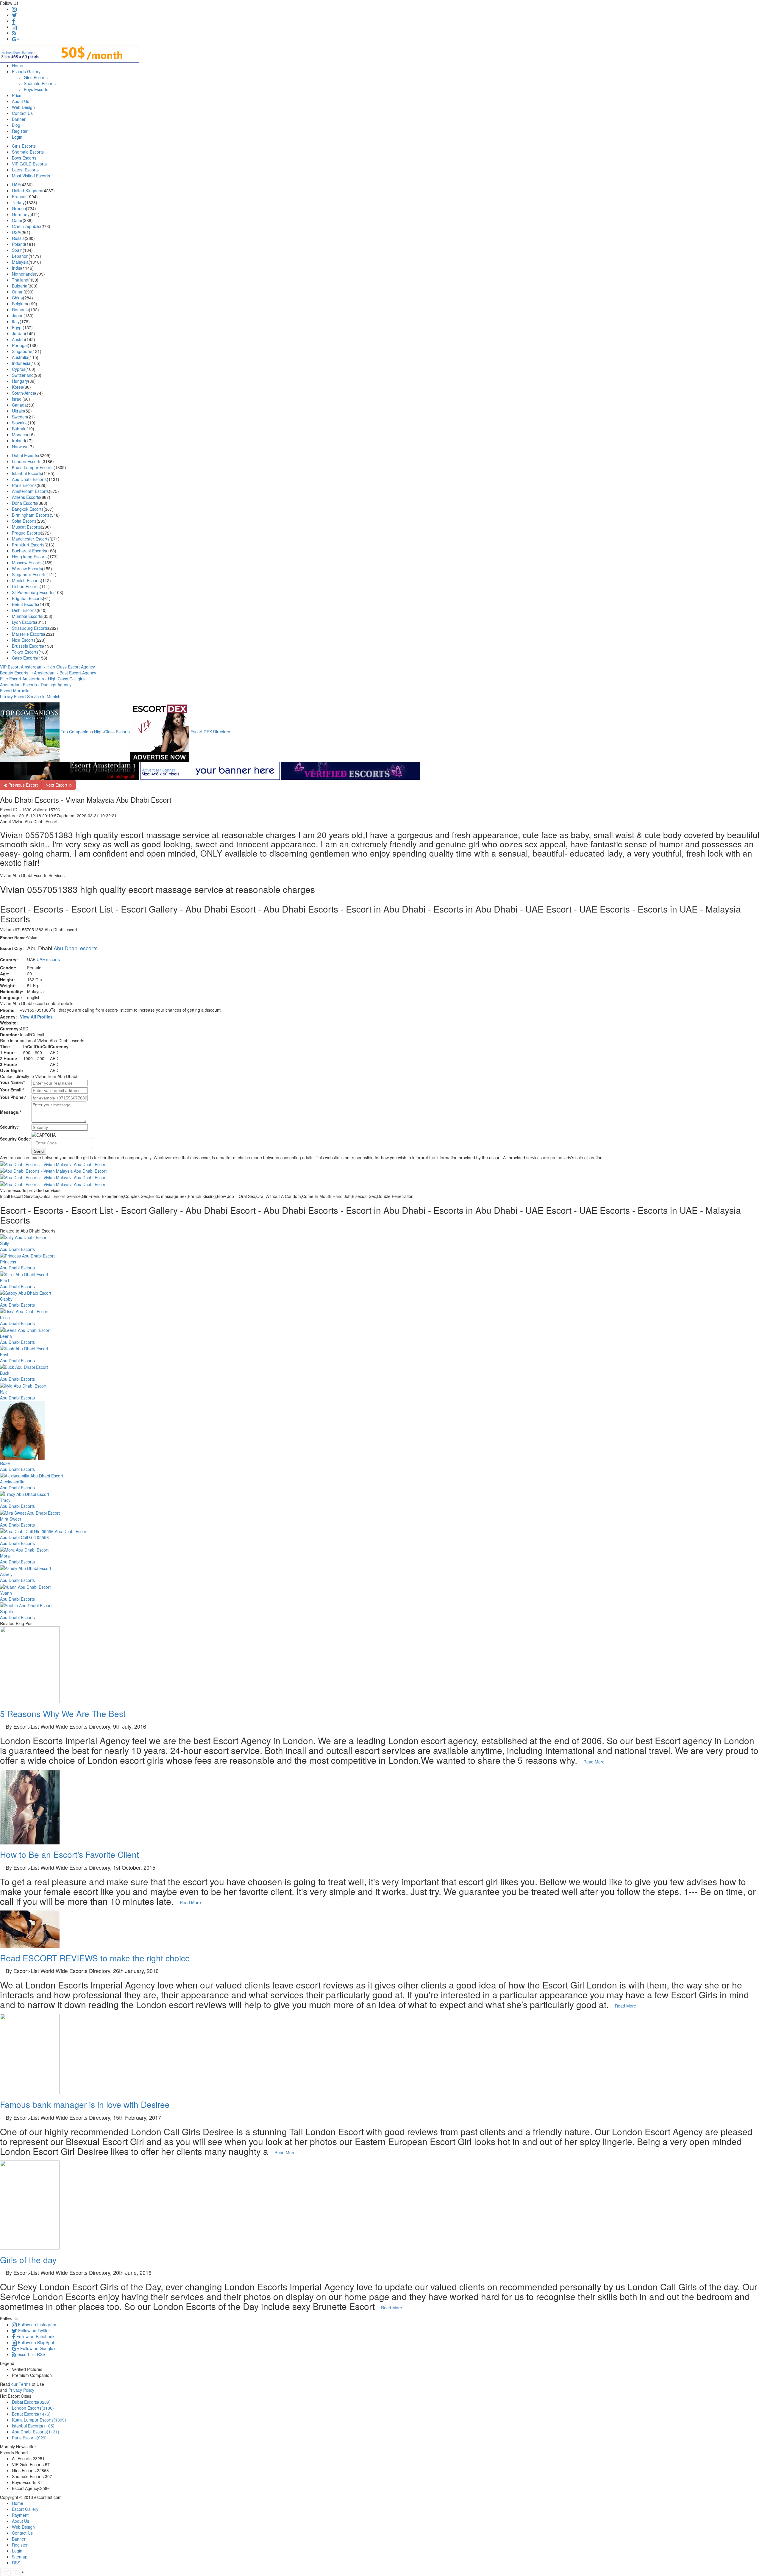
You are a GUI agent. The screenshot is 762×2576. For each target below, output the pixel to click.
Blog (16, 125)
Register (20, 131)
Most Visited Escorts (31, 176)
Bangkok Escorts (28, 509)
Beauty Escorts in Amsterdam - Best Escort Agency (48, 673)
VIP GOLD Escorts (29, 164)
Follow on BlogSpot (35, 2342)
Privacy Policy (21, 2390)
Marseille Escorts (28, 634)
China (17, 298)
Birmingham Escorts (31, 515)
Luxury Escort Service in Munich (30, 696)
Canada (19, 405)
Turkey (18, 202)
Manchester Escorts (31, 539)
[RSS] (14, 33)
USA (16, 232)
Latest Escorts (25, 170)
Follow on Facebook (35, 2336)
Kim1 (5, 1280)
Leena (6, 1336)
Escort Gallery (25, 2509)
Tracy (5, 1500)
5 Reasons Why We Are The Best (63, 1713)
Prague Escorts (26, 533)
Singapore (22, 351)
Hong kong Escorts (30, 557)
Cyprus (19, 369)
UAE (16, 185)
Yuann (6, 1593)
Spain (17, 250)
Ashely (6, 1574)
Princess (8, 1262)
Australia (20, 357)
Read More (595, 1762)
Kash (5, 1355)
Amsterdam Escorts (30, 491)
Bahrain (19, 429)
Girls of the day (28, 2260)
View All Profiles (36, 1017)
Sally (4, 1243)
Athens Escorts (26, 497)
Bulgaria (20, 286)
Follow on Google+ (37, 2348)
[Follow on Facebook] (14, 21)
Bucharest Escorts (29, 551)
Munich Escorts (26, 580)
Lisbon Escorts (26, 586)
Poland (18, 244)
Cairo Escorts (25, 658)
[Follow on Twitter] (14, 15)
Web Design (23, 107)
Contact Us (22, 113)
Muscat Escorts (26, 527)
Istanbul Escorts (27, 473)
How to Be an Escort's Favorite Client (70, 1854)
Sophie (7, 1611)
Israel (17, 399)
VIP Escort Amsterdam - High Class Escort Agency (47, 667)
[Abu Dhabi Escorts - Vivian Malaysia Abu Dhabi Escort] (381, 1171)
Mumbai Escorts (27, 616)
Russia (18, 238)
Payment (20, 2515)
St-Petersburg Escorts (33, 592)
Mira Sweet (11, 1519)
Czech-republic (26, 226)
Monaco (19, 435)
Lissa (5, 1317)
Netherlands (23, 274)
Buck (5, 1373)
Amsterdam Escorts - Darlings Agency (36, 685)
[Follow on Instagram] (14, 9)
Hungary (20, 381)
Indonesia (21, 363)
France (19, 196)
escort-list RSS (31, 2354)
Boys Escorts (36, 89)
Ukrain (18, 411)
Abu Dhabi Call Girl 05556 (24, 1537)
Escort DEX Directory (210, 732)
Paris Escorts (24, 485)
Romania (20, 310)
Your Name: (12, 1082)
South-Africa (24, 393)
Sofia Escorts (24, 521)
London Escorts (27, 461)
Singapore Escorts (29, 574)
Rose (5, 1463)
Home (18, 65)
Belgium (19, 304)
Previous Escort (22, 785)
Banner (19, 119)
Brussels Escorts (28, 646)
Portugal (20, 345)
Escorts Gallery (26, 71)
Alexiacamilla (12, 1482)
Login (17, 137)
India (17, 268)
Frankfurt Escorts (28, 545)
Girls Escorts (36, 77)
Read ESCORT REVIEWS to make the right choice (95, 1958)
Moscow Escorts (27, 563)
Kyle (4, 1392)
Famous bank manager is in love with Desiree (85, 2104)
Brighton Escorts (27, 598)
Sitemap (20, 2557)
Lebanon (20, 256)
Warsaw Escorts (27, 568)
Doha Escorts (25, 503)
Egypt (17, 327)
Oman (18, 292)
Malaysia (20, 262)
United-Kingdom (27, 190)
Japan (18, 315)
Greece (19, 208)
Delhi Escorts (24, 610)
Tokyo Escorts (25, 652)
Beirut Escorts (25, 604)
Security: (10, 1127)
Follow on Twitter (33, 2330)
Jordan (18, 333)
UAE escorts (48, 959)
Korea (18, 387)
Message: (11, 1112)
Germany (21, 214)
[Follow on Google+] (15, 39)
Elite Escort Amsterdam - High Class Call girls (43, 679)
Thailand (20, 280)
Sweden (19, 417)
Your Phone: (13, 1097)
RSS (16, 2563)
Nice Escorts (24, 640)
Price (17, 95)
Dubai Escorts (25, 455)
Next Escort (57, 785)
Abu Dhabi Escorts (29, 479)
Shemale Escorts (40, 83)
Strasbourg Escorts (30, 628)
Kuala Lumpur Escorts (33, 467)
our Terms (21, 2384)
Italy (16, 321)
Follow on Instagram (36, 2325)
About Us (21, 101)
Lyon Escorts (24, 622)
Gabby (6, 1299)
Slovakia (20, 423)
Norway (19, 446)
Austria (18, 339)
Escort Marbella (15, 691)
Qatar (17, 220)
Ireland (18, 440)
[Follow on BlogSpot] (14, 27)
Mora (5, 1556)
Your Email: (12, 1090)
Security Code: (16, 1139)
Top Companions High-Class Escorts (95, 732)
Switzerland (23, 375)
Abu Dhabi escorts (76, 948)
